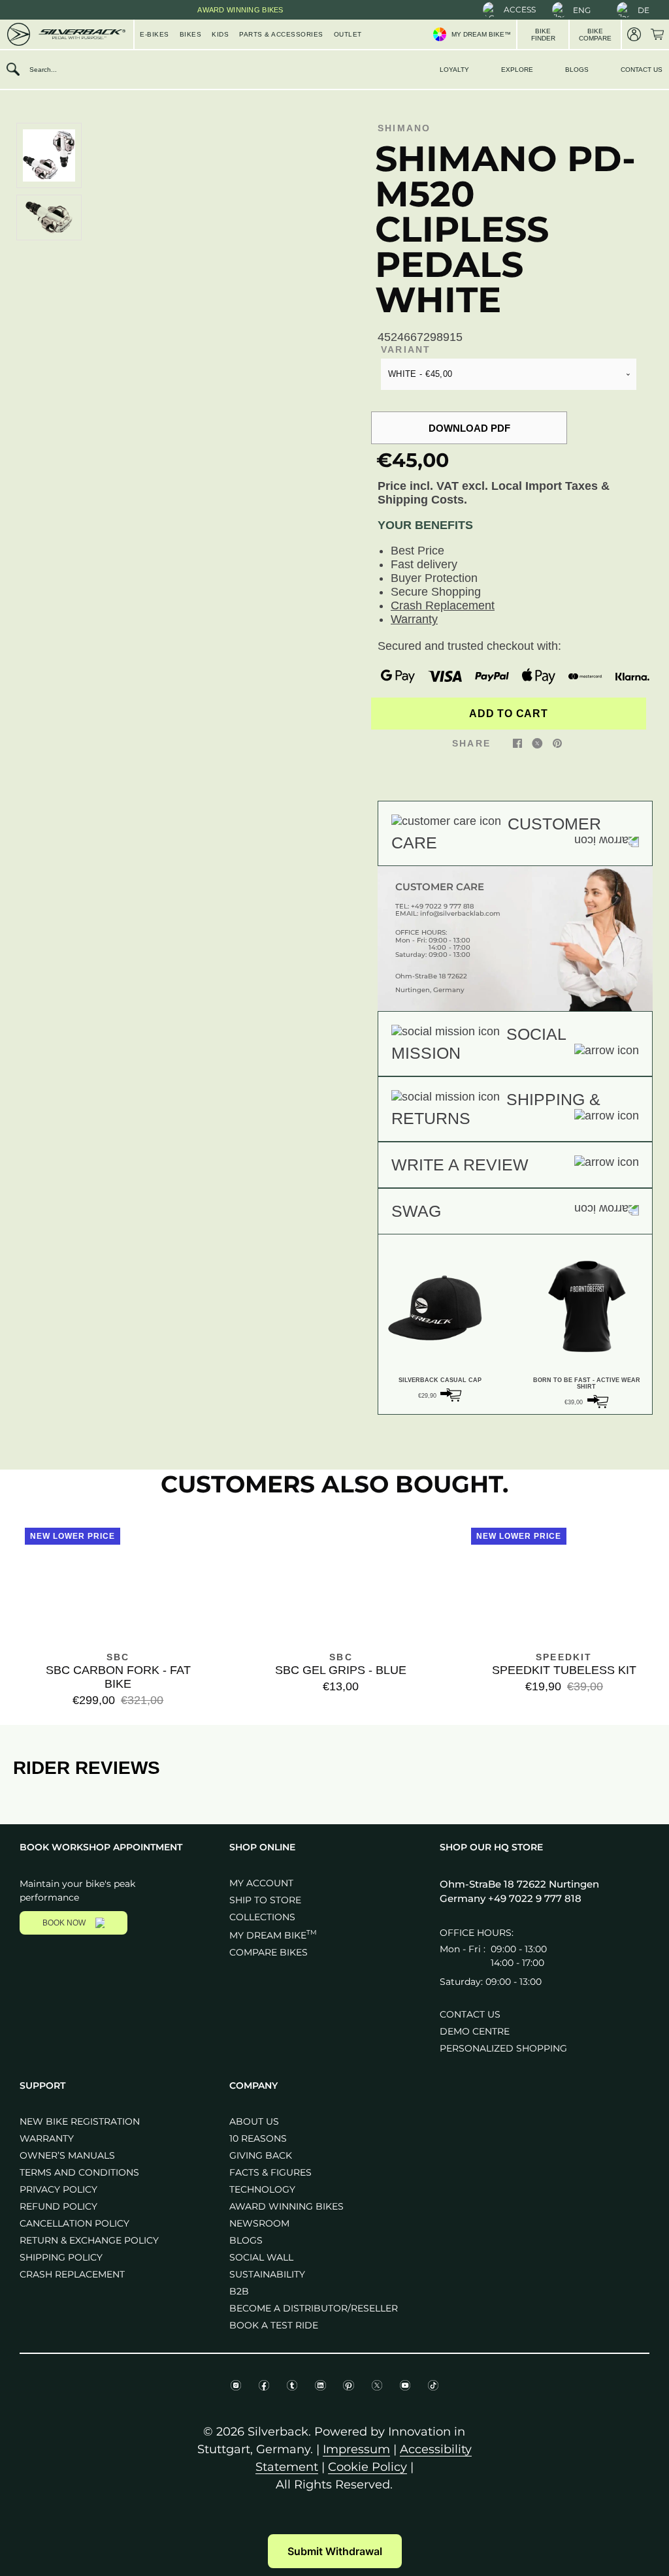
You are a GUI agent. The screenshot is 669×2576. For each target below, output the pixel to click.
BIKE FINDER (543, 35)
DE (644, 10)
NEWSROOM (259, 2223)
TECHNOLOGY (262, 2189)
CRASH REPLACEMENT (72, 2274)
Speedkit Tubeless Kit (564, 1670)
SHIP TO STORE (265, 1900)
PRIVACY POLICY (58, 2189)
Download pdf (469, 428)
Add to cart (508, 714)
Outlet (348, 34)
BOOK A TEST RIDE (274, 2325)
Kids (220, 34)
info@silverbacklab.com (460, 913)
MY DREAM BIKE (273, 1935)
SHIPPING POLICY (61, 2257)
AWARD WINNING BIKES (286, 2206)
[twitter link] (537, 743)
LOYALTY (454, 70)
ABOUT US (254, 2121)
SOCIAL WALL (261, 2257)
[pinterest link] (557, 743)
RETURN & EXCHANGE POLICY (89, 2240)
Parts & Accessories (281, 34)
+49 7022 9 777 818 (442, 906)
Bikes (191, 34)
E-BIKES (155, 34)
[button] (509, 10)
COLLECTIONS (262, 1917)
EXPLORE (517, 70)
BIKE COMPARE (595, 35)
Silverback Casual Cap (440, 1380)
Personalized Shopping (503, 2048)
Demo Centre (475, 2031)
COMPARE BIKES (269, 1952)
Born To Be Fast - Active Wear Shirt (587, 1383)
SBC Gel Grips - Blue (341, 1670)
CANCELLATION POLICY (74, 2223)
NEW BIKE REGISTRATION (80, 2121)
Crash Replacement (443, 605)
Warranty (414, 619)
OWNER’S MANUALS (67, 2155)
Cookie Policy (367, 2467)
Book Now (64, 1923)
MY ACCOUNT (261, 1883)
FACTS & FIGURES (270, 2172)
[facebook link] (517, 743)
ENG (582, 10)
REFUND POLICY (58, 2206)
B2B (239, 2291)
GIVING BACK (261, 2155)
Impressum (356, 2449)
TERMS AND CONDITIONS (79, 2172)
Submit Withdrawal (335, 2551)
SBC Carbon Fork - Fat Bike (118, 1677)
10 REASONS (258, 2138)
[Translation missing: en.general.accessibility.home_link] (65, 34)
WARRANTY (47, 2138)
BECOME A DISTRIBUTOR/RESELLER (314, 2308)
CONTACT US (642, 70)
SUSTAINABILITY (267, 2274)
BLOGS (577, 70)
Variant (406, 349)
